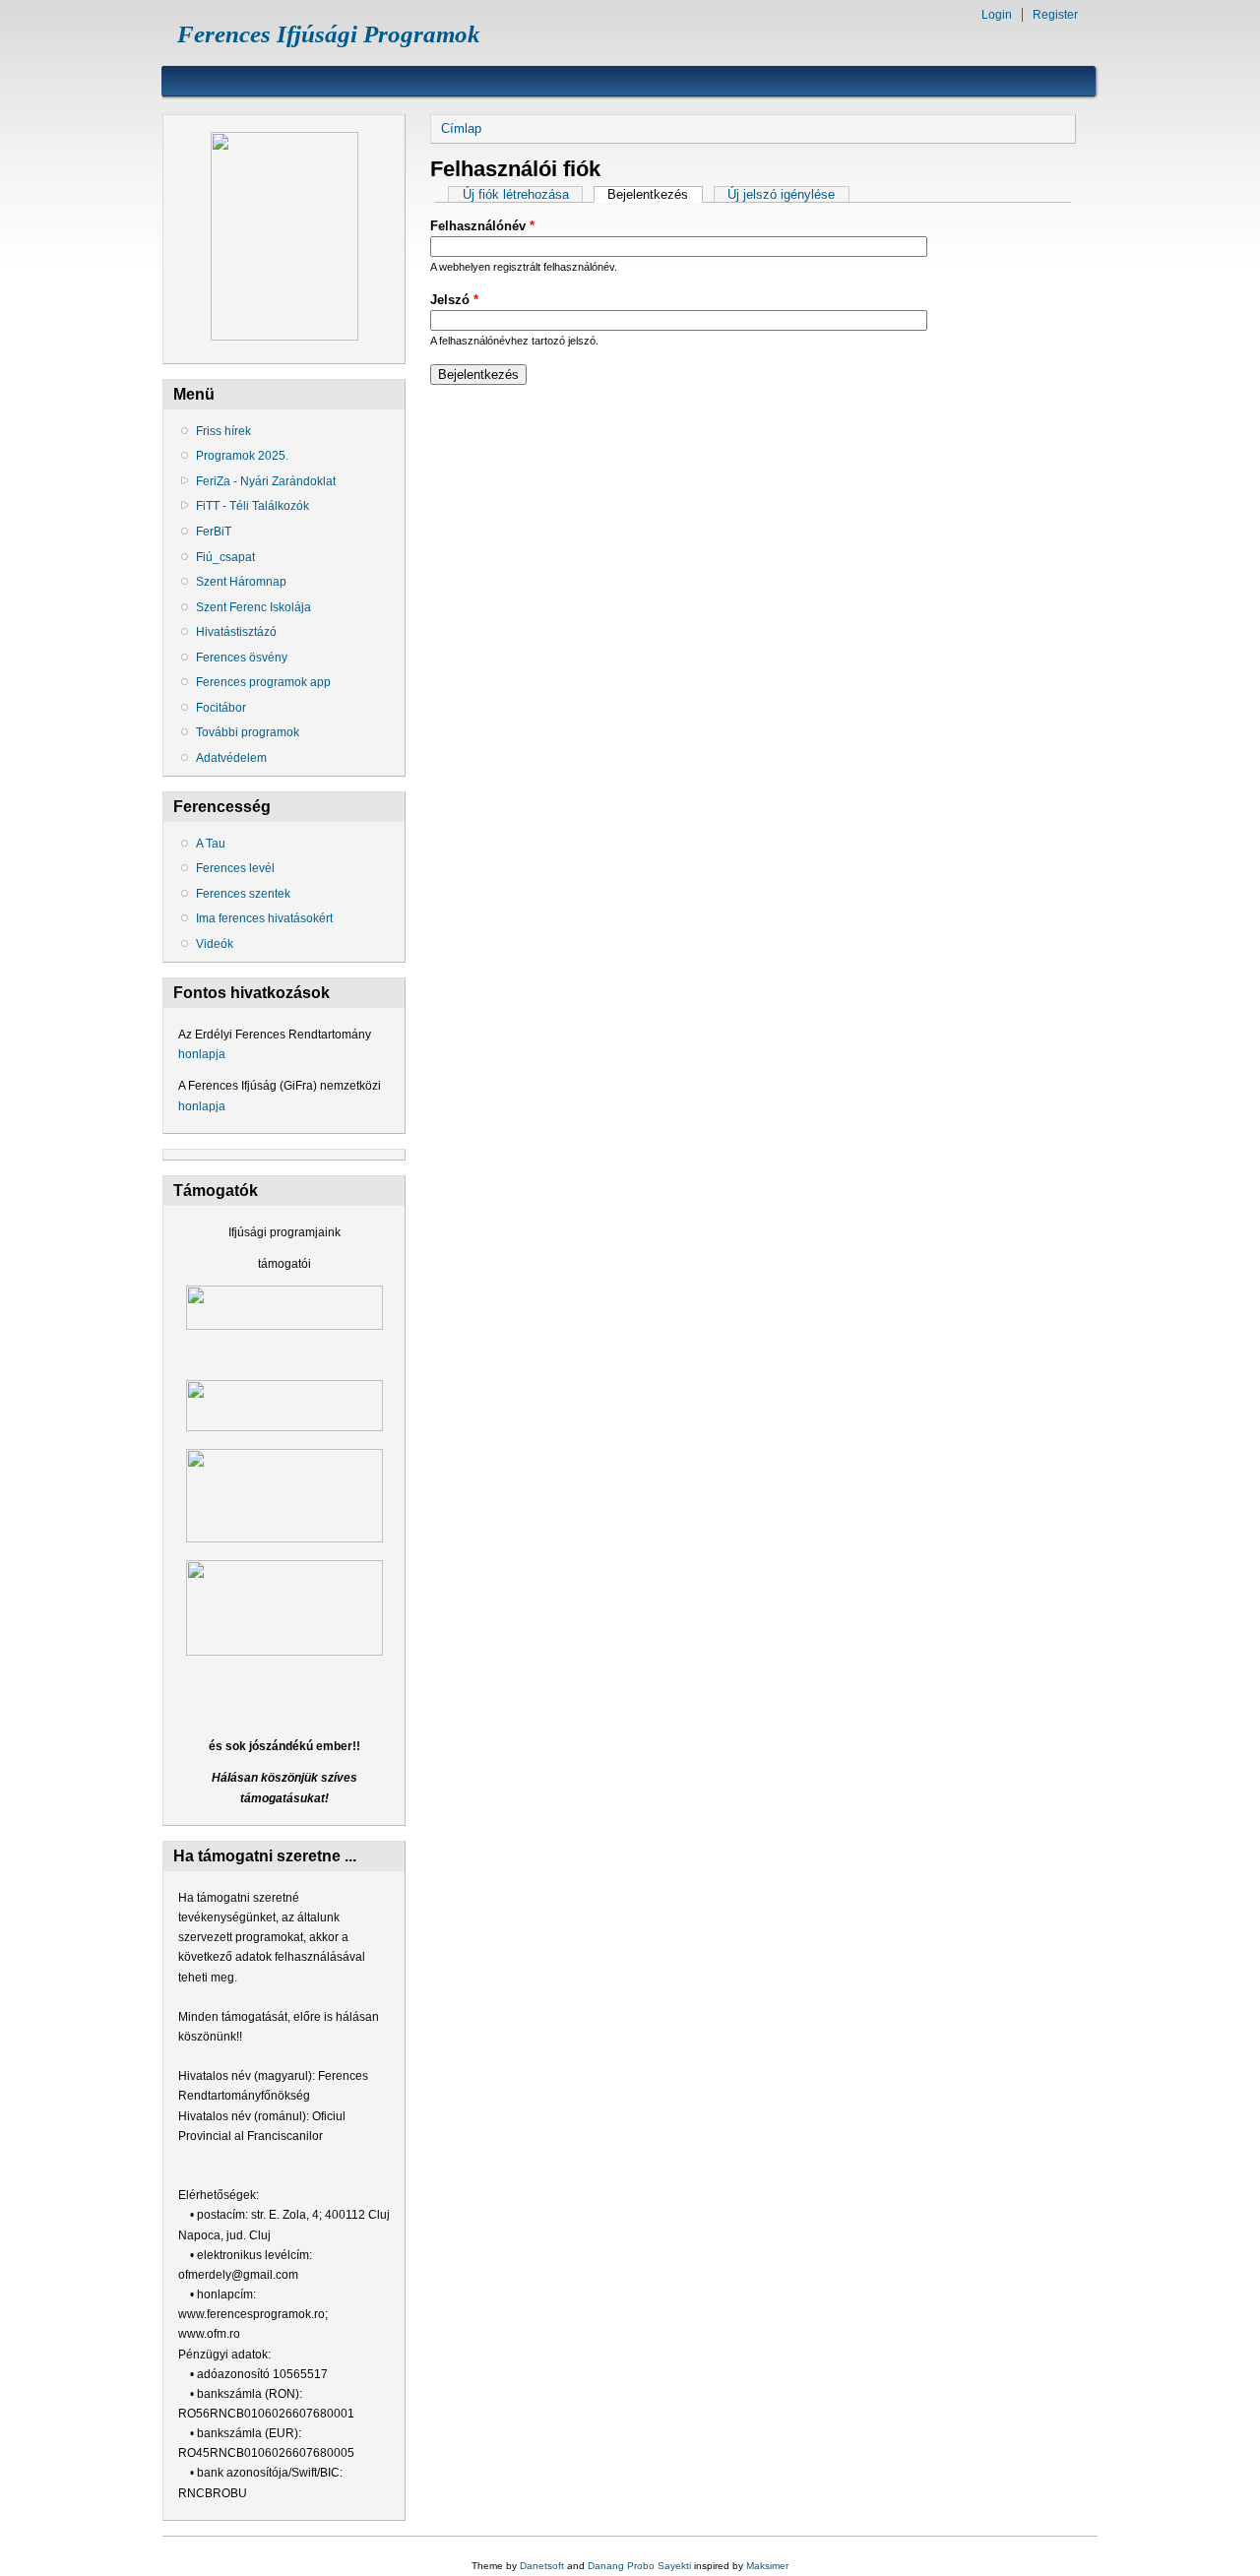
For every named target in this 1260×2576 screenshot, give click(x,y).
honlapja (202, 1054)
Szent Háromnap (241, 582)
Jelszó (454, 300)
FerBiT (214, 532)
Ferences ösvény (242, 658)
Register (1055, 15)
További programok (248, 732)
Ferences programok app (263, 682)
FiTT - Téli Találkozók (252, 506)
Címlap (461, 128)
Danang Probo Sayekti (639, 2566)
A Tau (211, 844)
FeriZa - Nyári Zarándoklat (266, 481)
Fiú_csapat (225, 557)
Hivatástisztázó (236, 632)
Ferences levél (235, 868)
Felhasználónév (482, 226)
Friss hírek (223, 431)
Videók (215, 944)
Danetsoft (542, 2566)
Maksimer (767, 2566)
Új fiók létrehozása (516, 194)
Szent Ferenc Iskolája (253, 607)
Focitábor (221, 708)
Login (997, 15)
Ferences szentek (243, 894)
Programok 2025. (242, 456)
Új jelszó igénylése (781, 194)
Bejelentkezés (655, 194)
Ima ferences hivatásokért (264, 918)
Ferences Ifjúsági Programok (329, 34)
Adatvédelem (231, 758)
